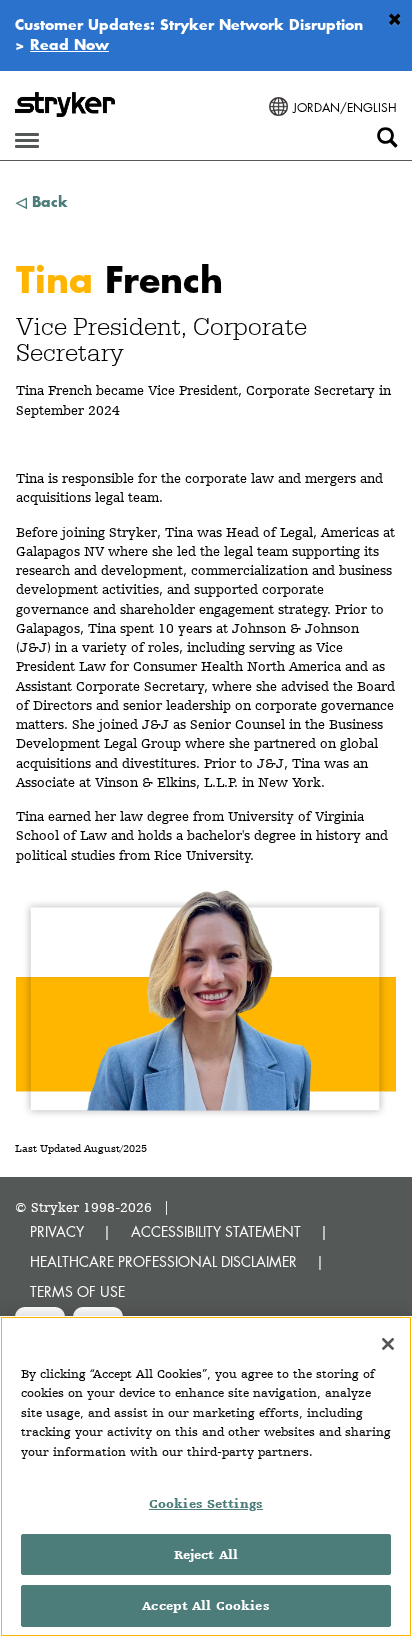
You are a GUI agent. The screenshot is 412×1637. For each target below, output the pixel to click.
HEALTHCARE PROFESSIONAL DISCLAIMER (163, 1261)
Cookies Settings (206, 1503)
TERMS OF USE (77, 1291)
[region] (206, 1476)
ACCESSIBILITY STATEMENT (216, 1231)
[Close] (388, 1344)
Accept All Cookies (205, 1605)
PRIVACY (57, 1231)
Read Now (69, 44)
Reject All (206, 1554)
